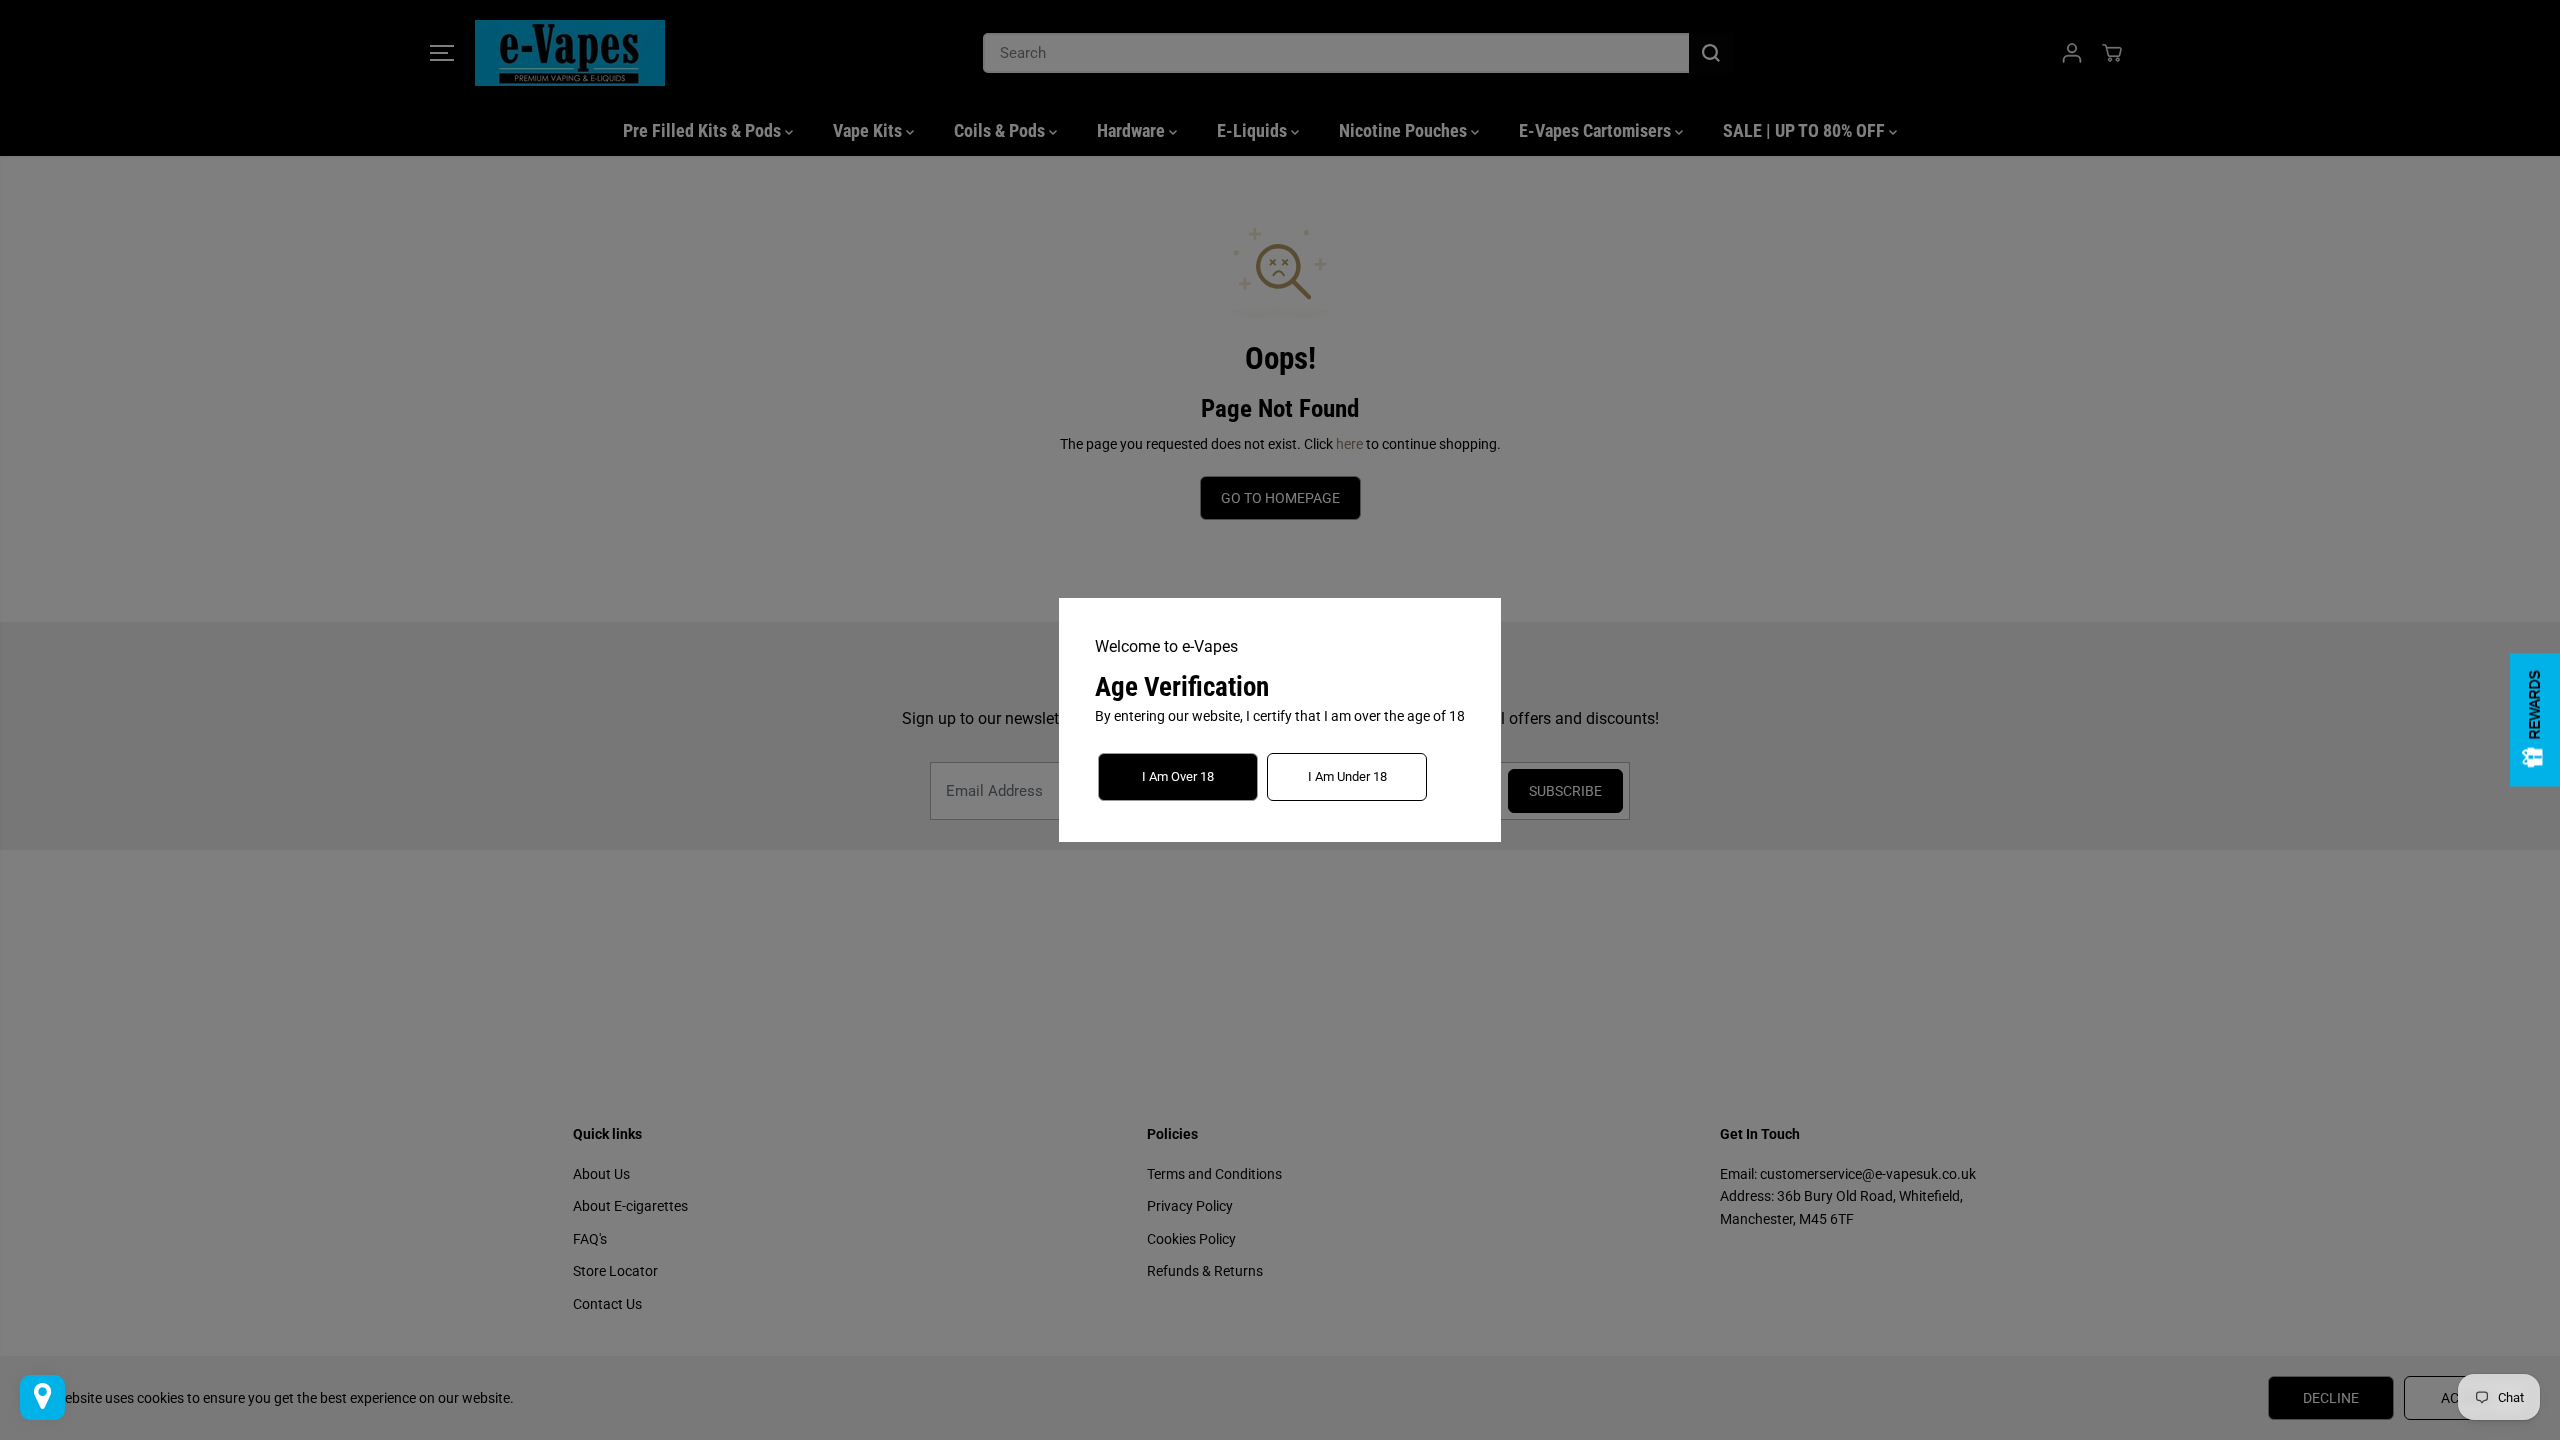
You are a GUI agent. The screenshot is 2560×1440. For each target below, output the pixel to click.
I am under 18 (1347, 776)
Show (2535, 720)
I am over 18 (1178, 776)
